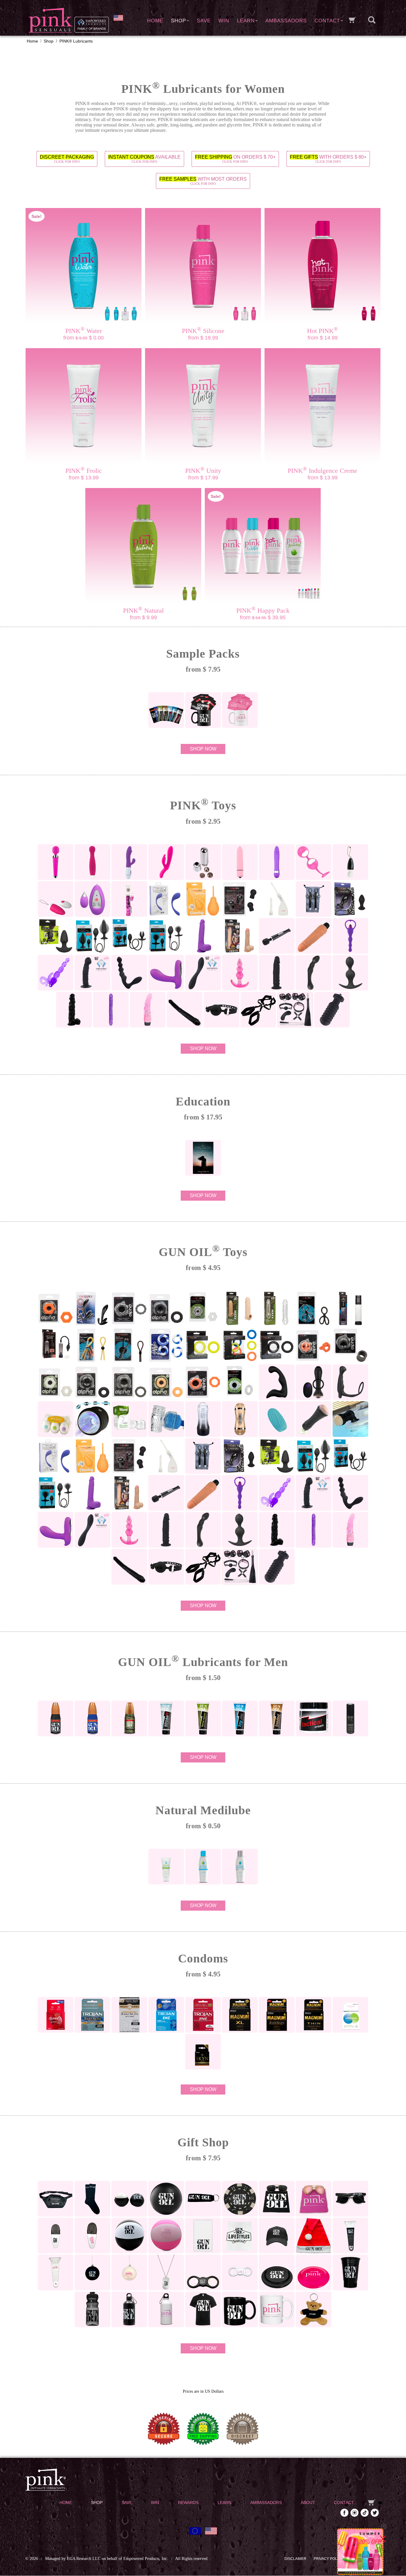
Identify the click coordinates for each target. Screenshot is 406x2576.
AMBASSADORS (286, 21)
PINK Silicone (203, 331)
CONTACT (327, 21)
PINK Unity (203, 471)
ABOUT (308, 2503)
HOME (155, 21)
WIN (224, 21)
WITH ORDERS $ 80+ (328, 159)
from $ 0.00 (84, 338)
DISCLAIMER (295, 2559)
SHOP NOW (203, 749)
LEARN (246, 21)
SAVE (204, 21)
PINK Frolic (84, 471)
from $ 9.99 (143, 617)
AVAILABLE (144, 159)
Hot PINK (322, 331)
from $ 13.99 (84, 478)
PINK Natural (143, 610)
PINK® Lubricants (76, 41)
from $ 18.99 (203, 338)
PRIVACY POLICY (328, 2559)
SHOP (178, 21)
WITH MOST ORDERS (203, 181)
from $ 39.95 (263, 617)
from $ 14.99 (323, 338)
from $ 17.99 (203, 478)
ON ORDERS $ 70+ (235, 159)
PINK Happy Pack (263, 610)
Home (32, 41)
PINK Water (84, 331)
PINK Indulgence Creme (322, 471)
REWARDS (188, 2503)
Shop (49, 41)
